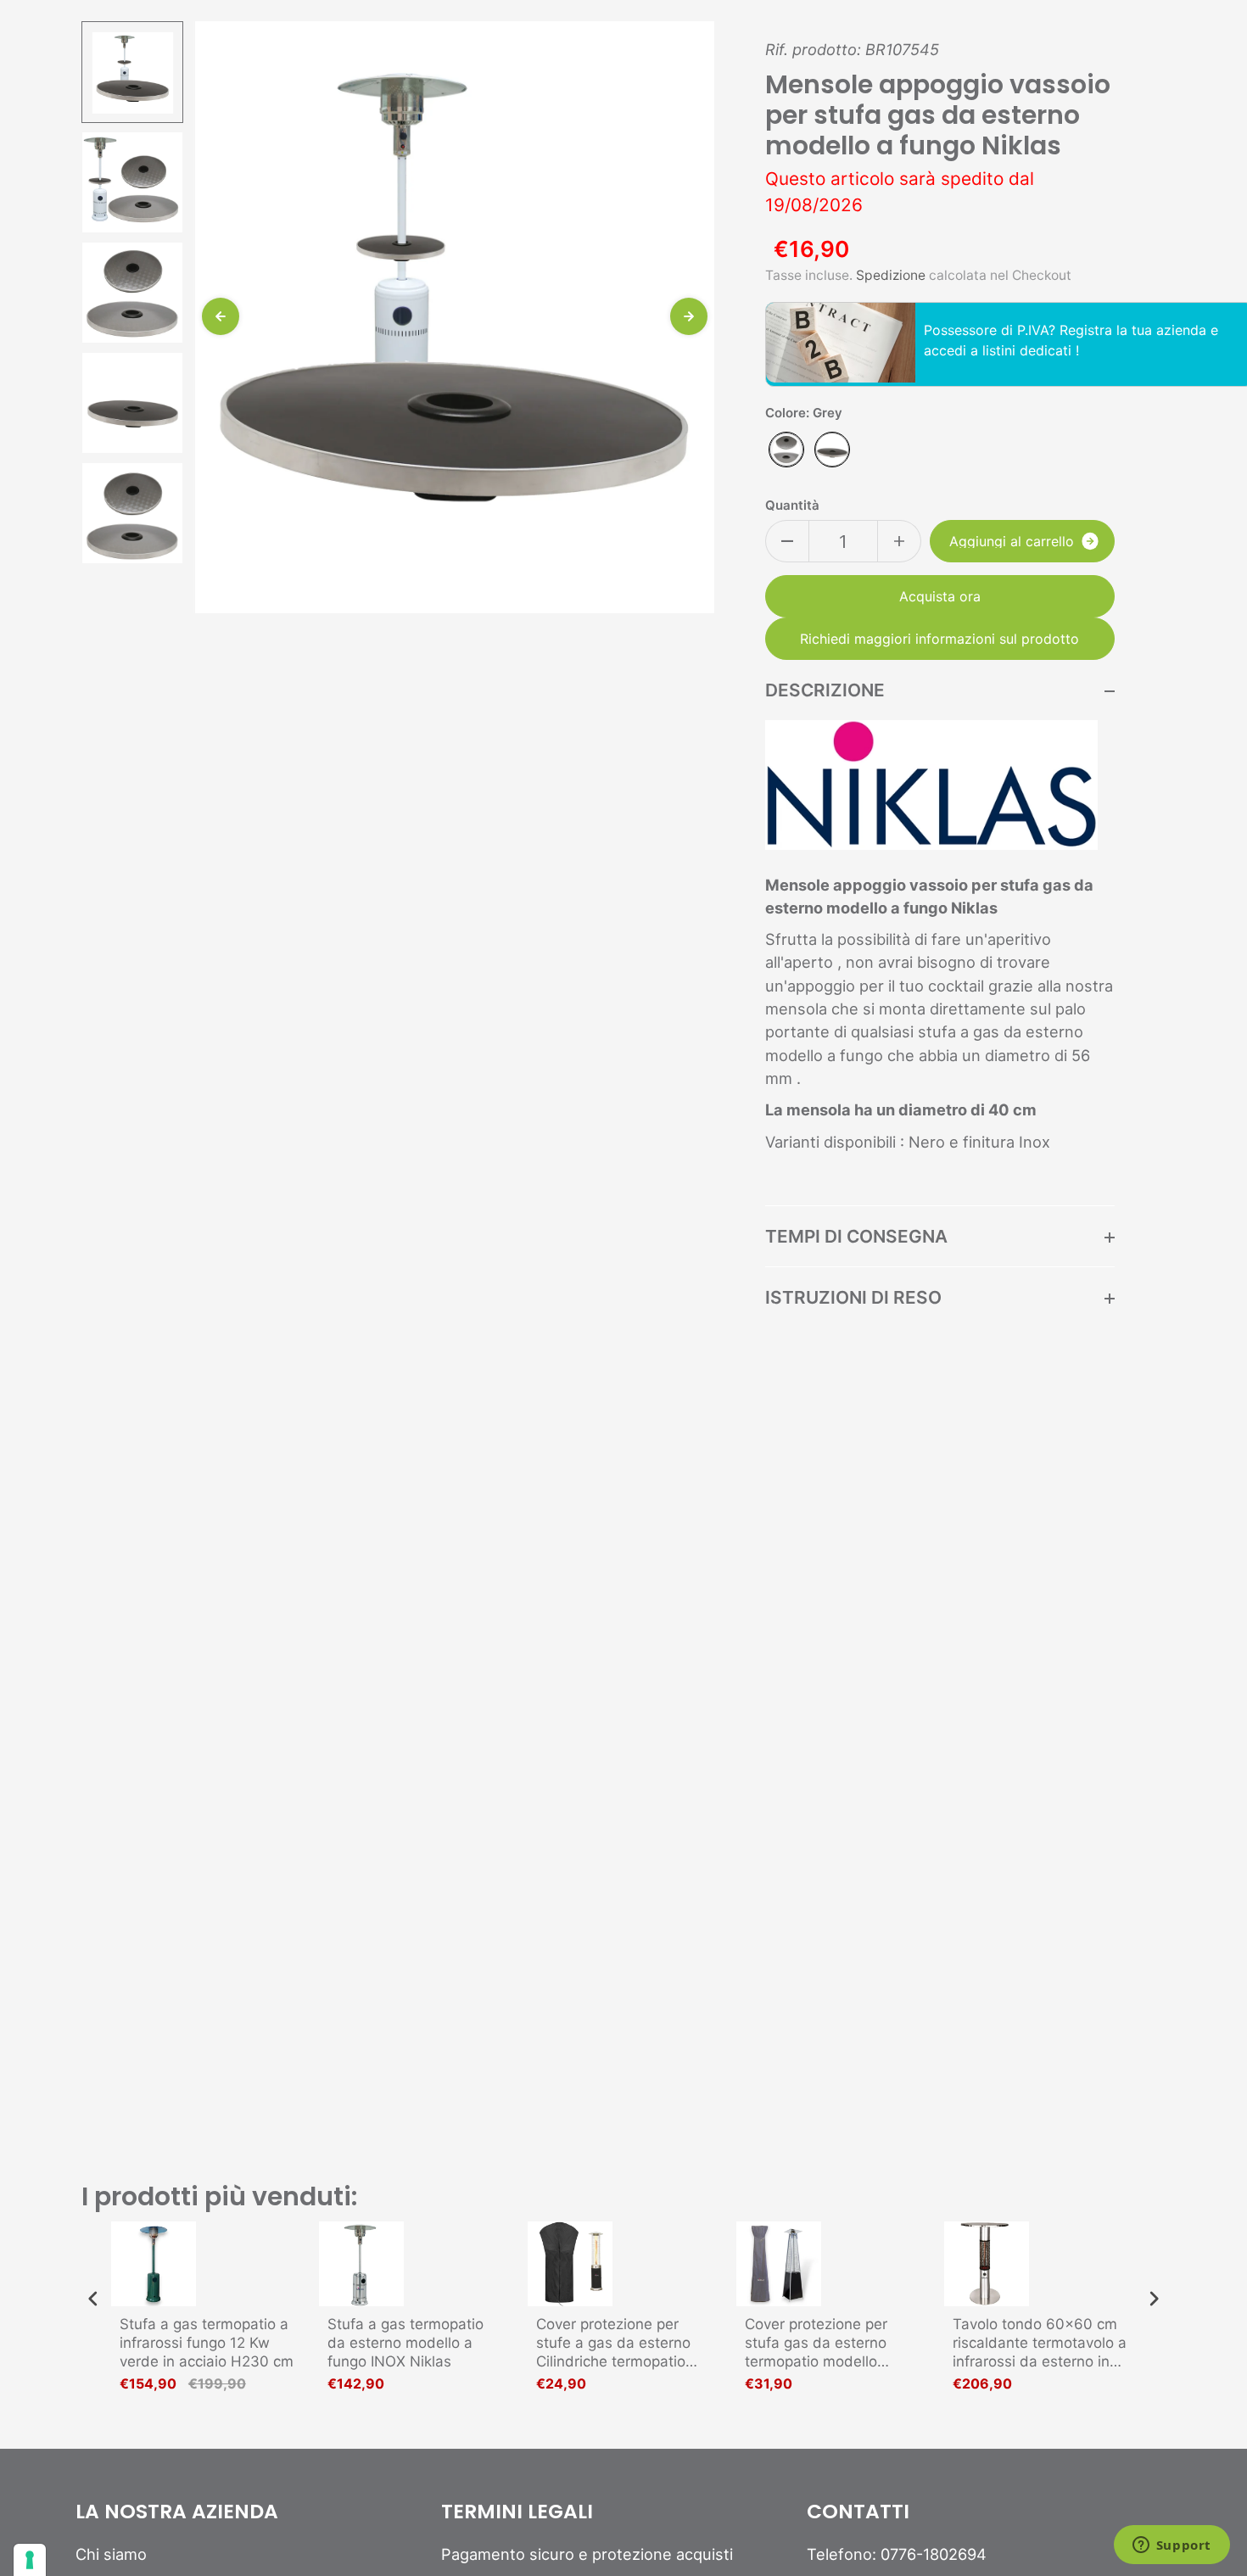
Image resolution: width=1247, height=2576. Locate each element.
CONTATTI (858, 2512)
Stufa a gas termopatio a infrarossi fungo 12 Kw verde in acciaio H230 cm (207, 2343)
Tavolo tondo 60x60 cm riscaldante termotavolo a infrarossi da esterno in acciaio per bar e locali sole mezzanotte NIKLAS (1040, 2343)
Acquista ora (940, 596)
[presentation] (93, 2299)
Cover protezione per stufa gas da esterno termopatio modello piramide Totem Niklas (821, 2343)
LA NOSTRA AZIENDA (177, 2512)
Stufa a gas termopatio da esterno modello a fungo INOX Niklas (405, 2343)
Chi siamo (111, 2554)
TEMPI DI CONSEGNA (856, 1236)
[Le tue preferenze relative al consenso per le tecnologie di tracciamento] (30, 2560)
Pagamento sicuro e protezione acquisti (587, 2554)
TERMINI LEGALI (517, 2512)
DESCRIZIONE (825, 690)
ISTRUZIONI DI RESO (853, 1297)
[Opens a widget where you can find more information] (1172, 2546)
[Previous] (221, 316)
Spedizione (891, 275)
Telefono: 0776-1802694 (897, 2554)
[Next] (689, 316)
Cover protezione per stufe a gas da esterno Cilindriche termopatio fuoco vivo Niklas (613, 2343)
